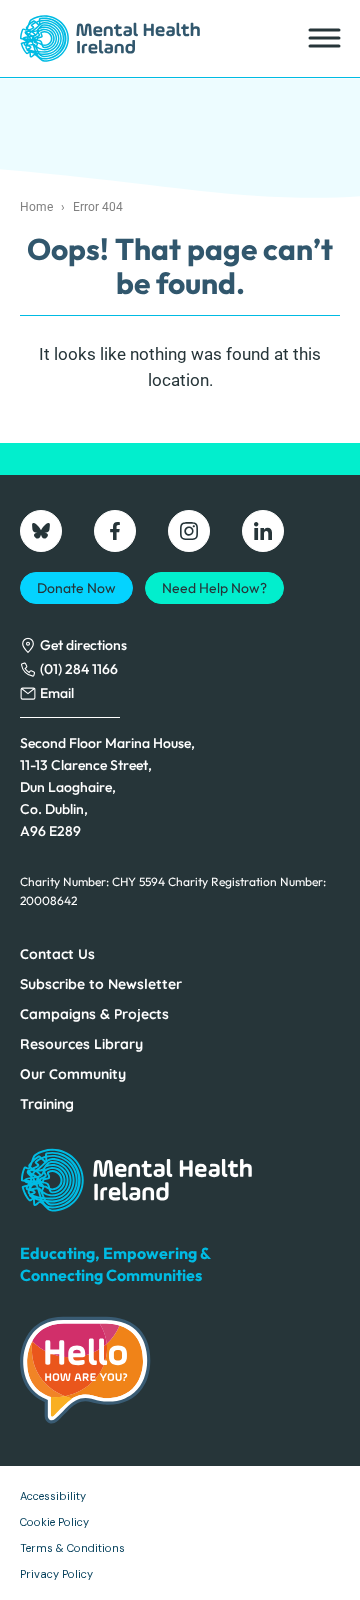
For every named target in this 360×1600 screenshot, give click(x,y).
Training (47, 1104)
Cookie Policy (54, 1522)
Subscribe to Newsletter (101, 984)
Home (36, 207)
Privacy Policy (56, 1574)
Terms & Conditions (72, 1548)
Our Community (73, 1074)
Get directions (83, 645)
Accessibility (53, 1496)
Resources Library (81, 1044)
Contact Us (57, 954)
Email (57, 693)
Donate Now (76, 588)
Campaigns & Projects (94, 1014)
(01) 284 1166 (79, 669)
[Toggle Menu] (323, 38)
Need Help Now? (214, 588)
